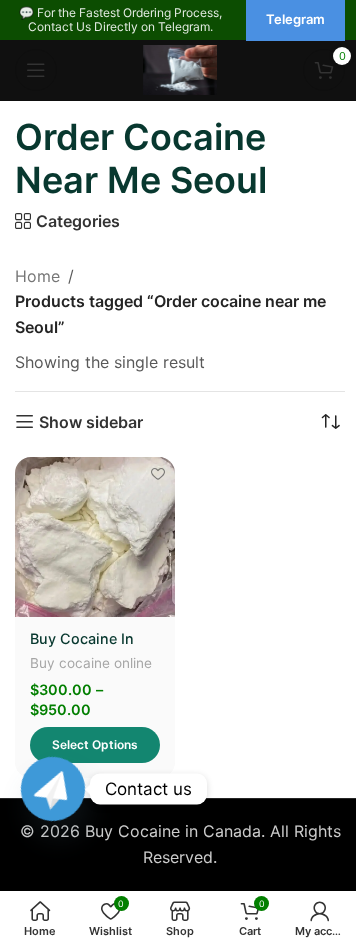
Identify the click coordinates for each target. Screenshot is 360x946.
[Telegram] (53, 789)
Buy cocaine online (91, 663)
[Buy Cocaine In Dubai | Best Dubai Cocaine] (95, 537)
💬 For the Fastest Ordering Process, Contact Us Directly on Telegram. (120, 19)
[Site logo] (180, 68)
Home (37, 276)
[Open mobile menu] (36, 70)
